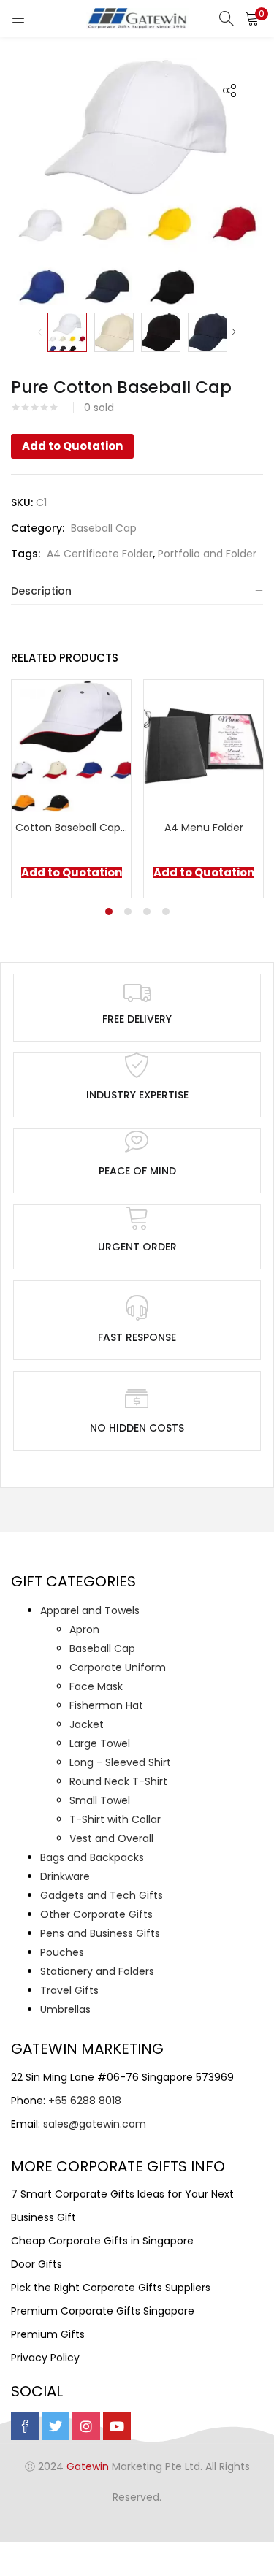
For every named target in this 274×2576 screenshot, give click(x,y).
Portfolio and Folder (207, 554)
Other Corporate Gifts (96, 1914)
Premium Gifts (48, 2334)
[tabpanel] (71, 789)
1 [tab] (109, 911)
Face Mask (96, 1686)
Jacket (87, 1724)
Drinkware (65, 1876)
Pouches (62, 1952)
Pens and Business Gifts (100, 1933)
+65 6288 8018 (85, 2101)
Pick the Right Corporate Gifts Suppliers (111, 2288)
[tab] (137, 591)
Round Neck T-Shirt (118, 1781)
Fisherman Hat (106, 1705)
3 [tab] (147, 911)
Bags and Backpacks (92, 1857)
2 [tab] (128, 911)
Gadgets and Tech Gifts (102, 1895)
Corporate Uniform (118, 1667)
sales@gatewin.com (95, 2124)
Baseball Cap (104, 528)
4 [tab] (166, 911)
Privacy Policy (45, 2358)
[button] (252, 18)
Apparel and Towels (90, 1610)
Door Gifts (37, 2264)
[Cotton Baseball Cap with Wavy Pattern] (71, 745)
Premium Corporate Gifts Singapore (103, 2311)
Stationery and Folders (97, 1971)
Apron (84, 1629)
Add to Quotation (72, 446)
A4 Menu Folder (204, 828)
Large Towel (100, 1743)
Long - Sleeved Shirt (120, 1762)
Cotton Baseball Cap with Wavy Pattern (71, 828)
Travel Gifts (69, 1990)
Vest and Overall (111, 1838)
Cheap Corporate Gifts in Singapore (102, 2241)
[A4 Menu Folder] (203, 745)
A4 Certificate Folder (100, 554)
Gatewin (88, 2466)
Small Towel (100, 1800)
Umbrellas (65, 2009)
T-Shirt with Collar (115, 1819)
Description (41, 591)
